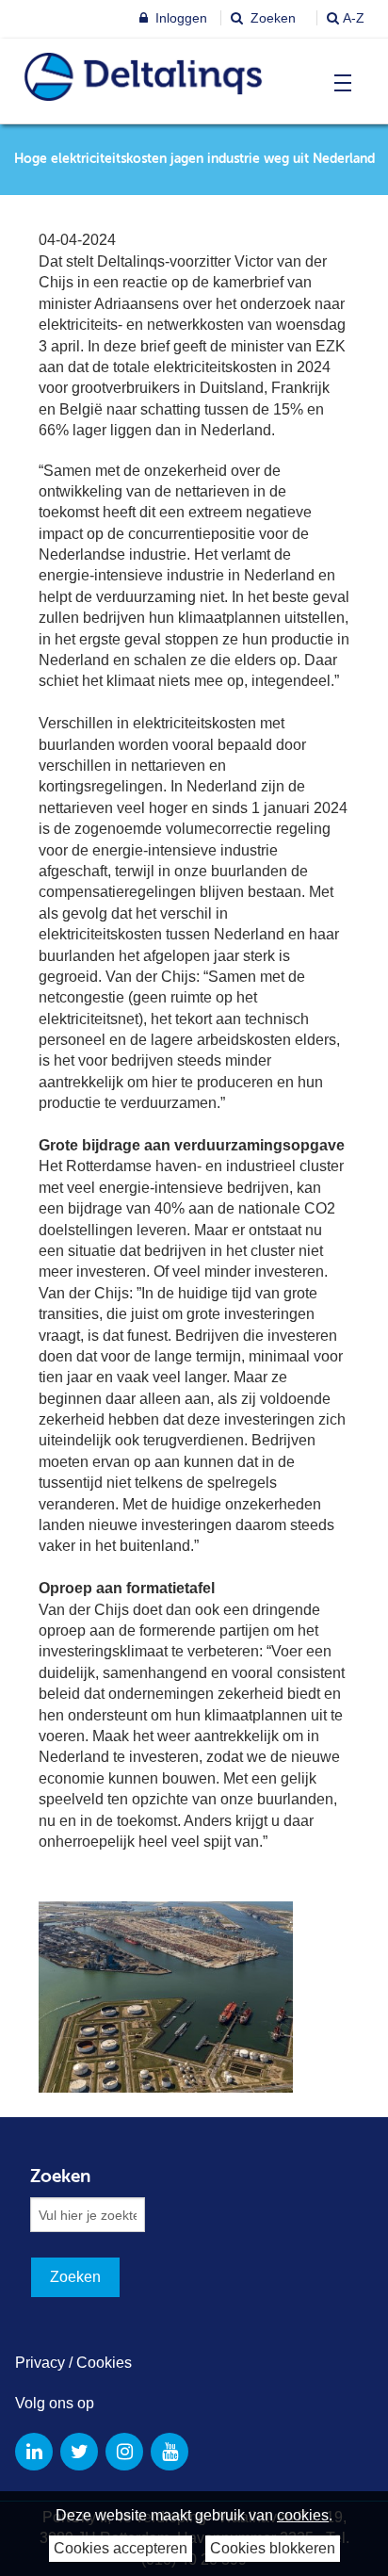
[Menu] (339, 83)
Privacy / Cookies (73, 2363)
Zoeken (271, 18)
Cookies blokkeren (273, 2548)
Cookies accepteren (121, 2548)
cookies (303, 2515)
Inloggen (179, 18)
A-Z (354, 18)
